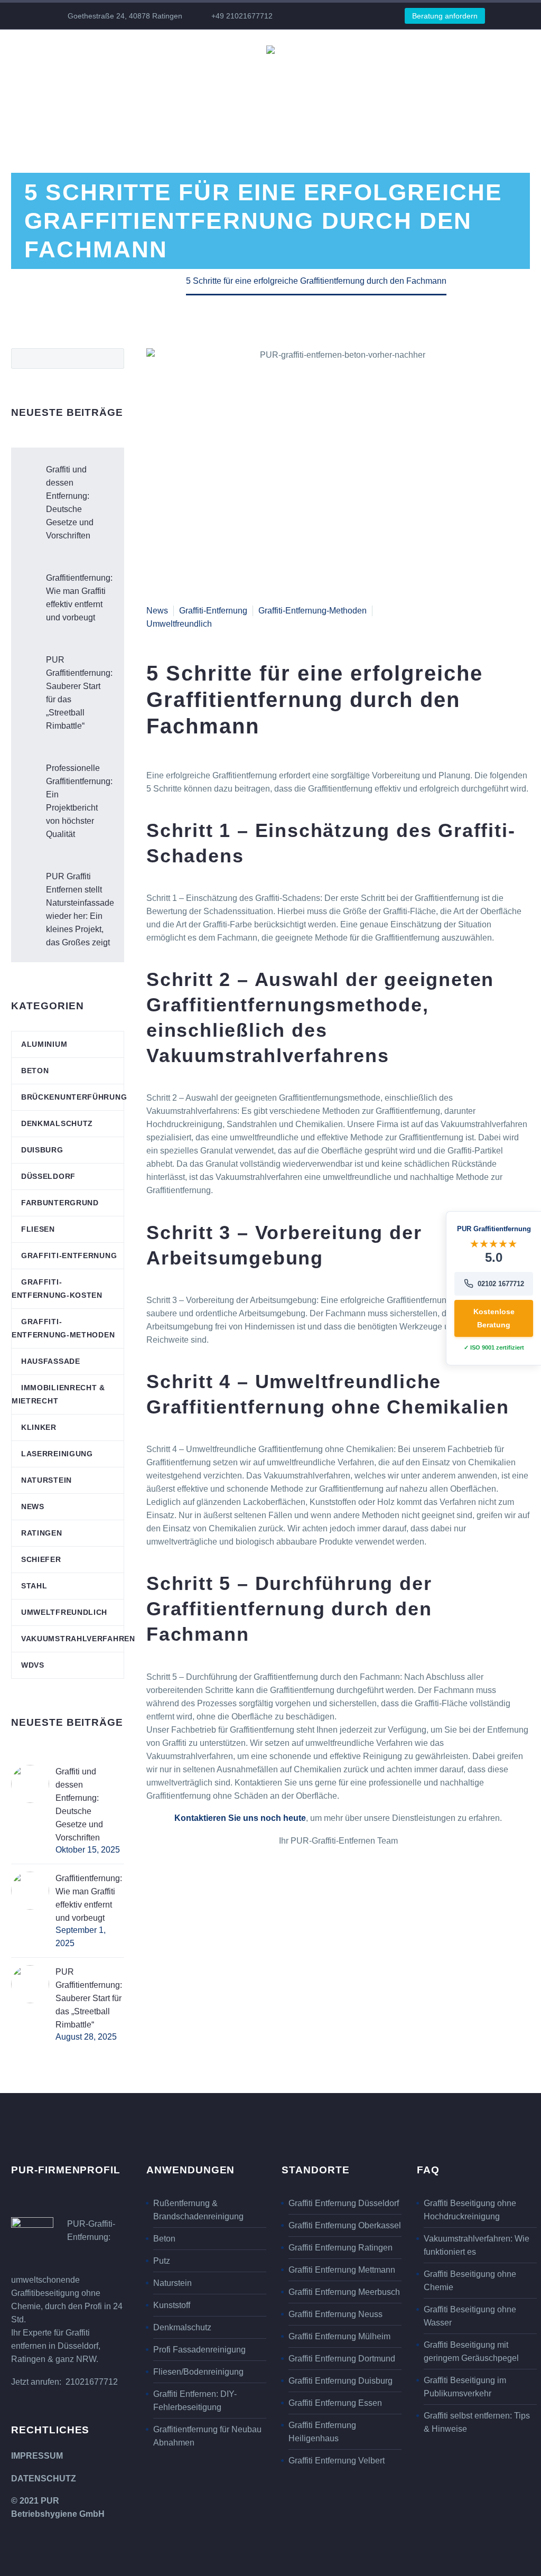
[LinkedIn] (331, 16)
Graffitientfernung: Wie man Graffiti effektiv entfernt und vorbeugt (79, 598)
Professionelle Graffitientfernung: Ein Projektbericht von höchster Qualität (79, 801)
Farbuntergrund (60, 1203)
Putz (162, 2261)
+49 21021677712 (242, 16)
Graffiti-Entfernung (213, 611)
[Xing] (362, 16)
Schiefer (41, 1559)
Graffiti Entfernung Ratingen (341, 2248)
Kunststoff (172, 2305)
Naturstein (46, 1480)
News (403, 78)
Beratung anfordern (445, 16)
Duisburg (42, 1150)
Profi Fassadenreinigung (199, 2350)
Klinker (39, 1427)
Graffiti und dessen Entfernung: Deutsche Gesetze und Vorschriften (70, 503)
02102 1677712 (501, 1284)
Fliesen (38, 1229)
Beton (35, 1071)
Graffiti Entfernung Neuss (335, 2314)
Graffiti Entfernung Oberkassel (345, 2225)
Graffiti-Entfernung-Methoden (313, 611)
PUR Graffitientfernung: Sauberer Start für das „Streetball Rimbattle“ (79, 693)
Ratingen (42, 1533)
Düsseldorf (48, 1176)
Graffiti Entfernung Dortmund (342, 2359)
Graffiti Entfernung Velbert (337, 2461)
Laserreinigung (57, 1454)
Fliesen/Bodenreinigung (198, 2372)
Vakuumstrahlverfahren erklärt (211, 78)
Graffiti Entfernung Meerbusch (344, 2292)
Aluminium (44, 1044)
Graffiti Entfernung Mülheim (339, 2336)
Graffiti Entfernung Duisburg (341, 2381)
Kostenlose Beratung (494, 1318)
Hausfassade (51, 1361)
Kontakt (486, 78)
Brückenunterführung (74, 1097)
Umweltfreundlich (179, 624)
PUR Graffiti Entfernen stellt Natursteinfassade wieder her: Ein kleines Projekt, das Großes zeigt (80, 909)
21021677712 (92, 2382)
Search (113, 358)
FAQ (441, 78)
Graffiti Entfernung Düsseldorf (344, 2203)
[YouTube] (347, 16)
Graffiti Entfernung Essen (335, 2403)
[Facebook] (315, 16)
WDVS (33, 1665)
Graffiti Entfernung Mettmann (342, 2270)
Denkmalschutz (57, 1123)
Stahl (34, 1586)
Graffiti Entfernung (76, 78)
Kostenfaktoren (338, 78)
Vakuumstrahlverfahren (78, 1639)
